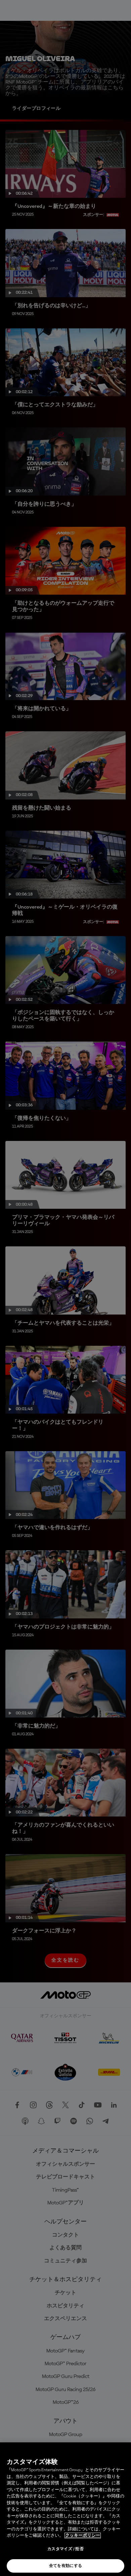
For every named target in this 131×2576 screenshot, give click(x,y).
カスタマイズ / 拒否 (65, 2549)
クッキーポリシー (83, 2536)
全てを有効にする (66, 2566)
